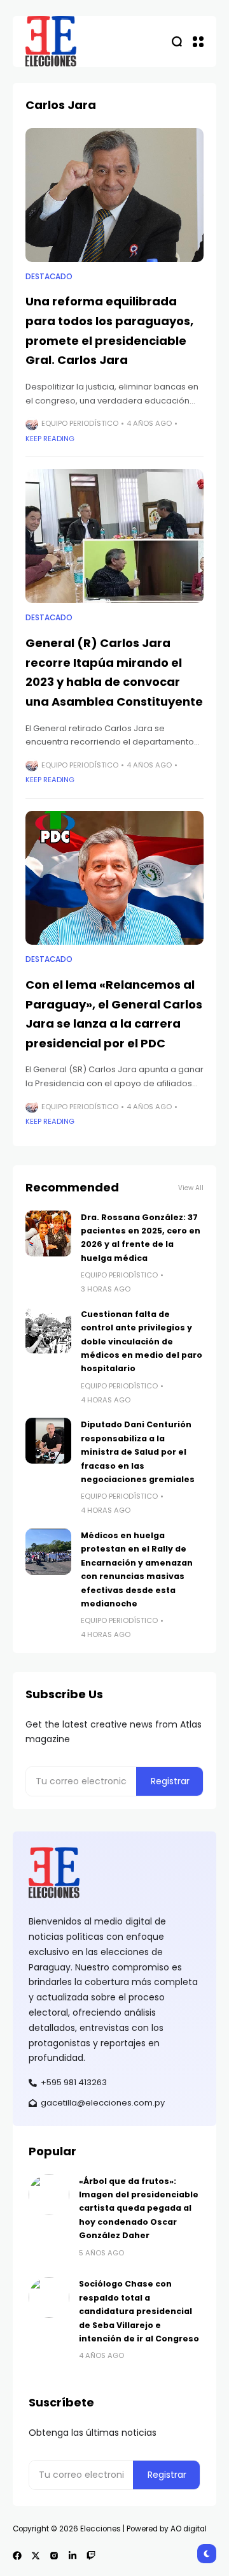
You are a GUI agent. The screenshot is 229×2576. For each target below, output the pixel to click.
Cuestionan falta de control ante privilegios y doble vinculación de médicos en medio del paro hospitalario (142, 1342)
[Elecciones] (51, 41)
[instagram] (54, 2556)
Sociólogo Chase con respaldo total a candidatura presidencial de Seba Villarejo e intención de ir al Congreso (139, 2311)
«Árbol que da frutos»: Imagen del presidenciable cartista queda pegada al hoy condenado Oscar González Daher (139, 2209)
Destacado (49, 277)
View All (191, 1188)
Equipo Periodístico (80, 423)
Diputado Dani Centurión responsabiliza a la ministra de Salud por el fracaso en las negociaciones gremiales (138, 1452)
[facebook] (17, 2556)
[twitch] (91, 2556)
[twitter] (36, 2556)
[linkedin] (73, 2556)
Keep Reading (50, 439)
